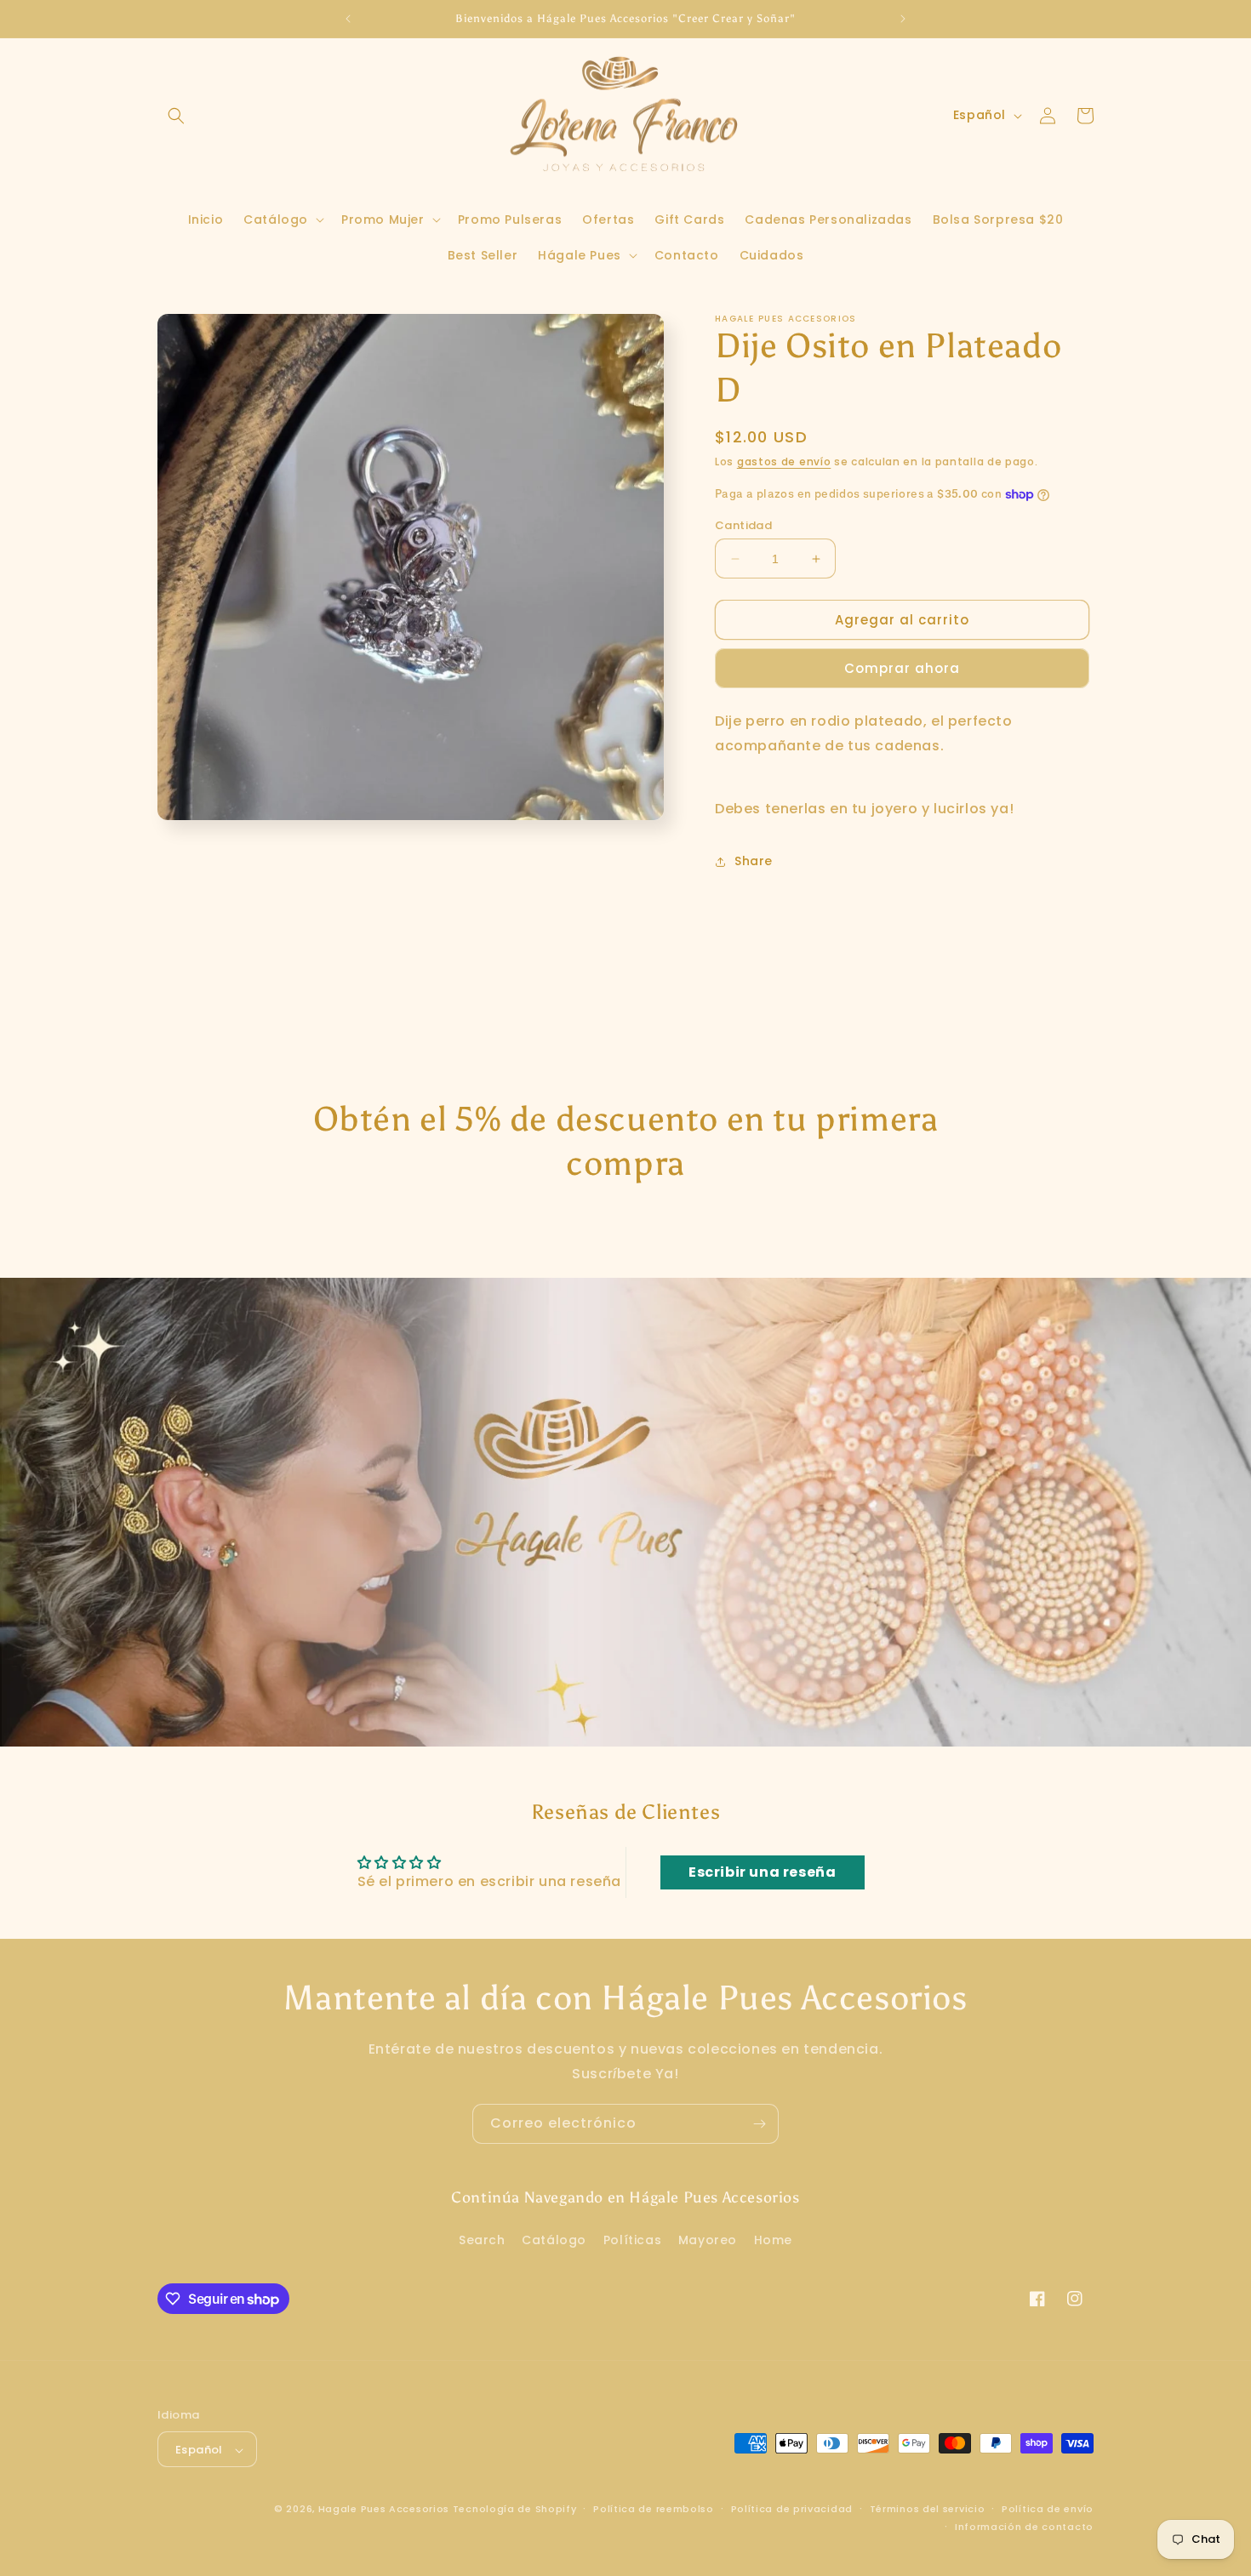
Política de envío (1048, 2509)
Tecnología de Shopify (515, 2510)
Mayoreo (708, 2239)
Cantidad (743, 525)
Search (482, 2239)
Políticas (632, 2239)
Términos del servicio (928, 2509)
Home (773, 2239)
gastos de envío (784, 462)
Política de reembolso (654, 2509)
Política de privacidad (792, 2509)
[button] (176, 116)
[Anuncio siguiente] (903, 19)
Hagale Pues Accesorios (384, 2510)
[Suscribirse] (759, 2124)
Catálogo (554, 2239)
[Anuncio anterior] (348, 19)
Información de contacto (1024, 2527)
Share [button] (754, 861)
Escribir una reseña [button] (762, 1872)
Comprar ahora (902, 668)
